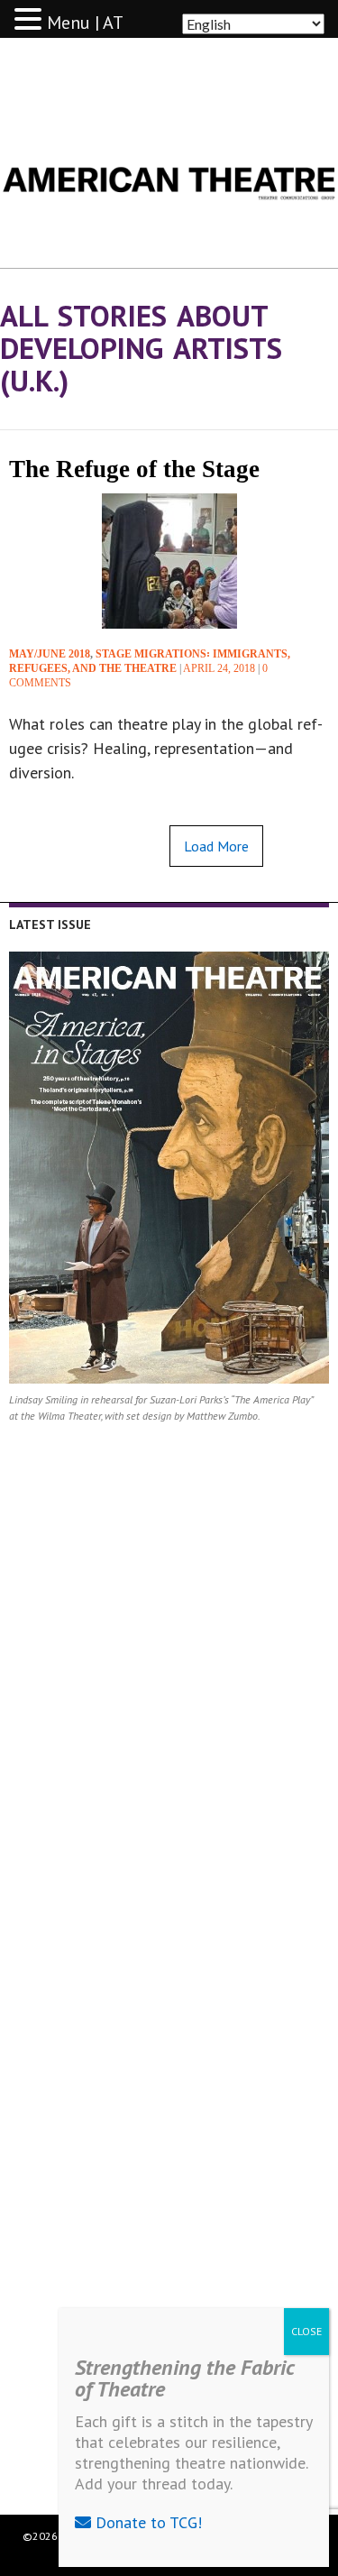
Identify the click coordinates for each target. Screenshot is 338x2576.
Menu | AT (85, 23)
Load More (216, 846)
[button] (31, 20)
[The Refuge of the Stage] (169, 561)
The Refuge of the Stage (134, 469)
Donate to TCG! (146, 2522)
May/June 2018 (50, 654)
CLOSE (306, 2331)
